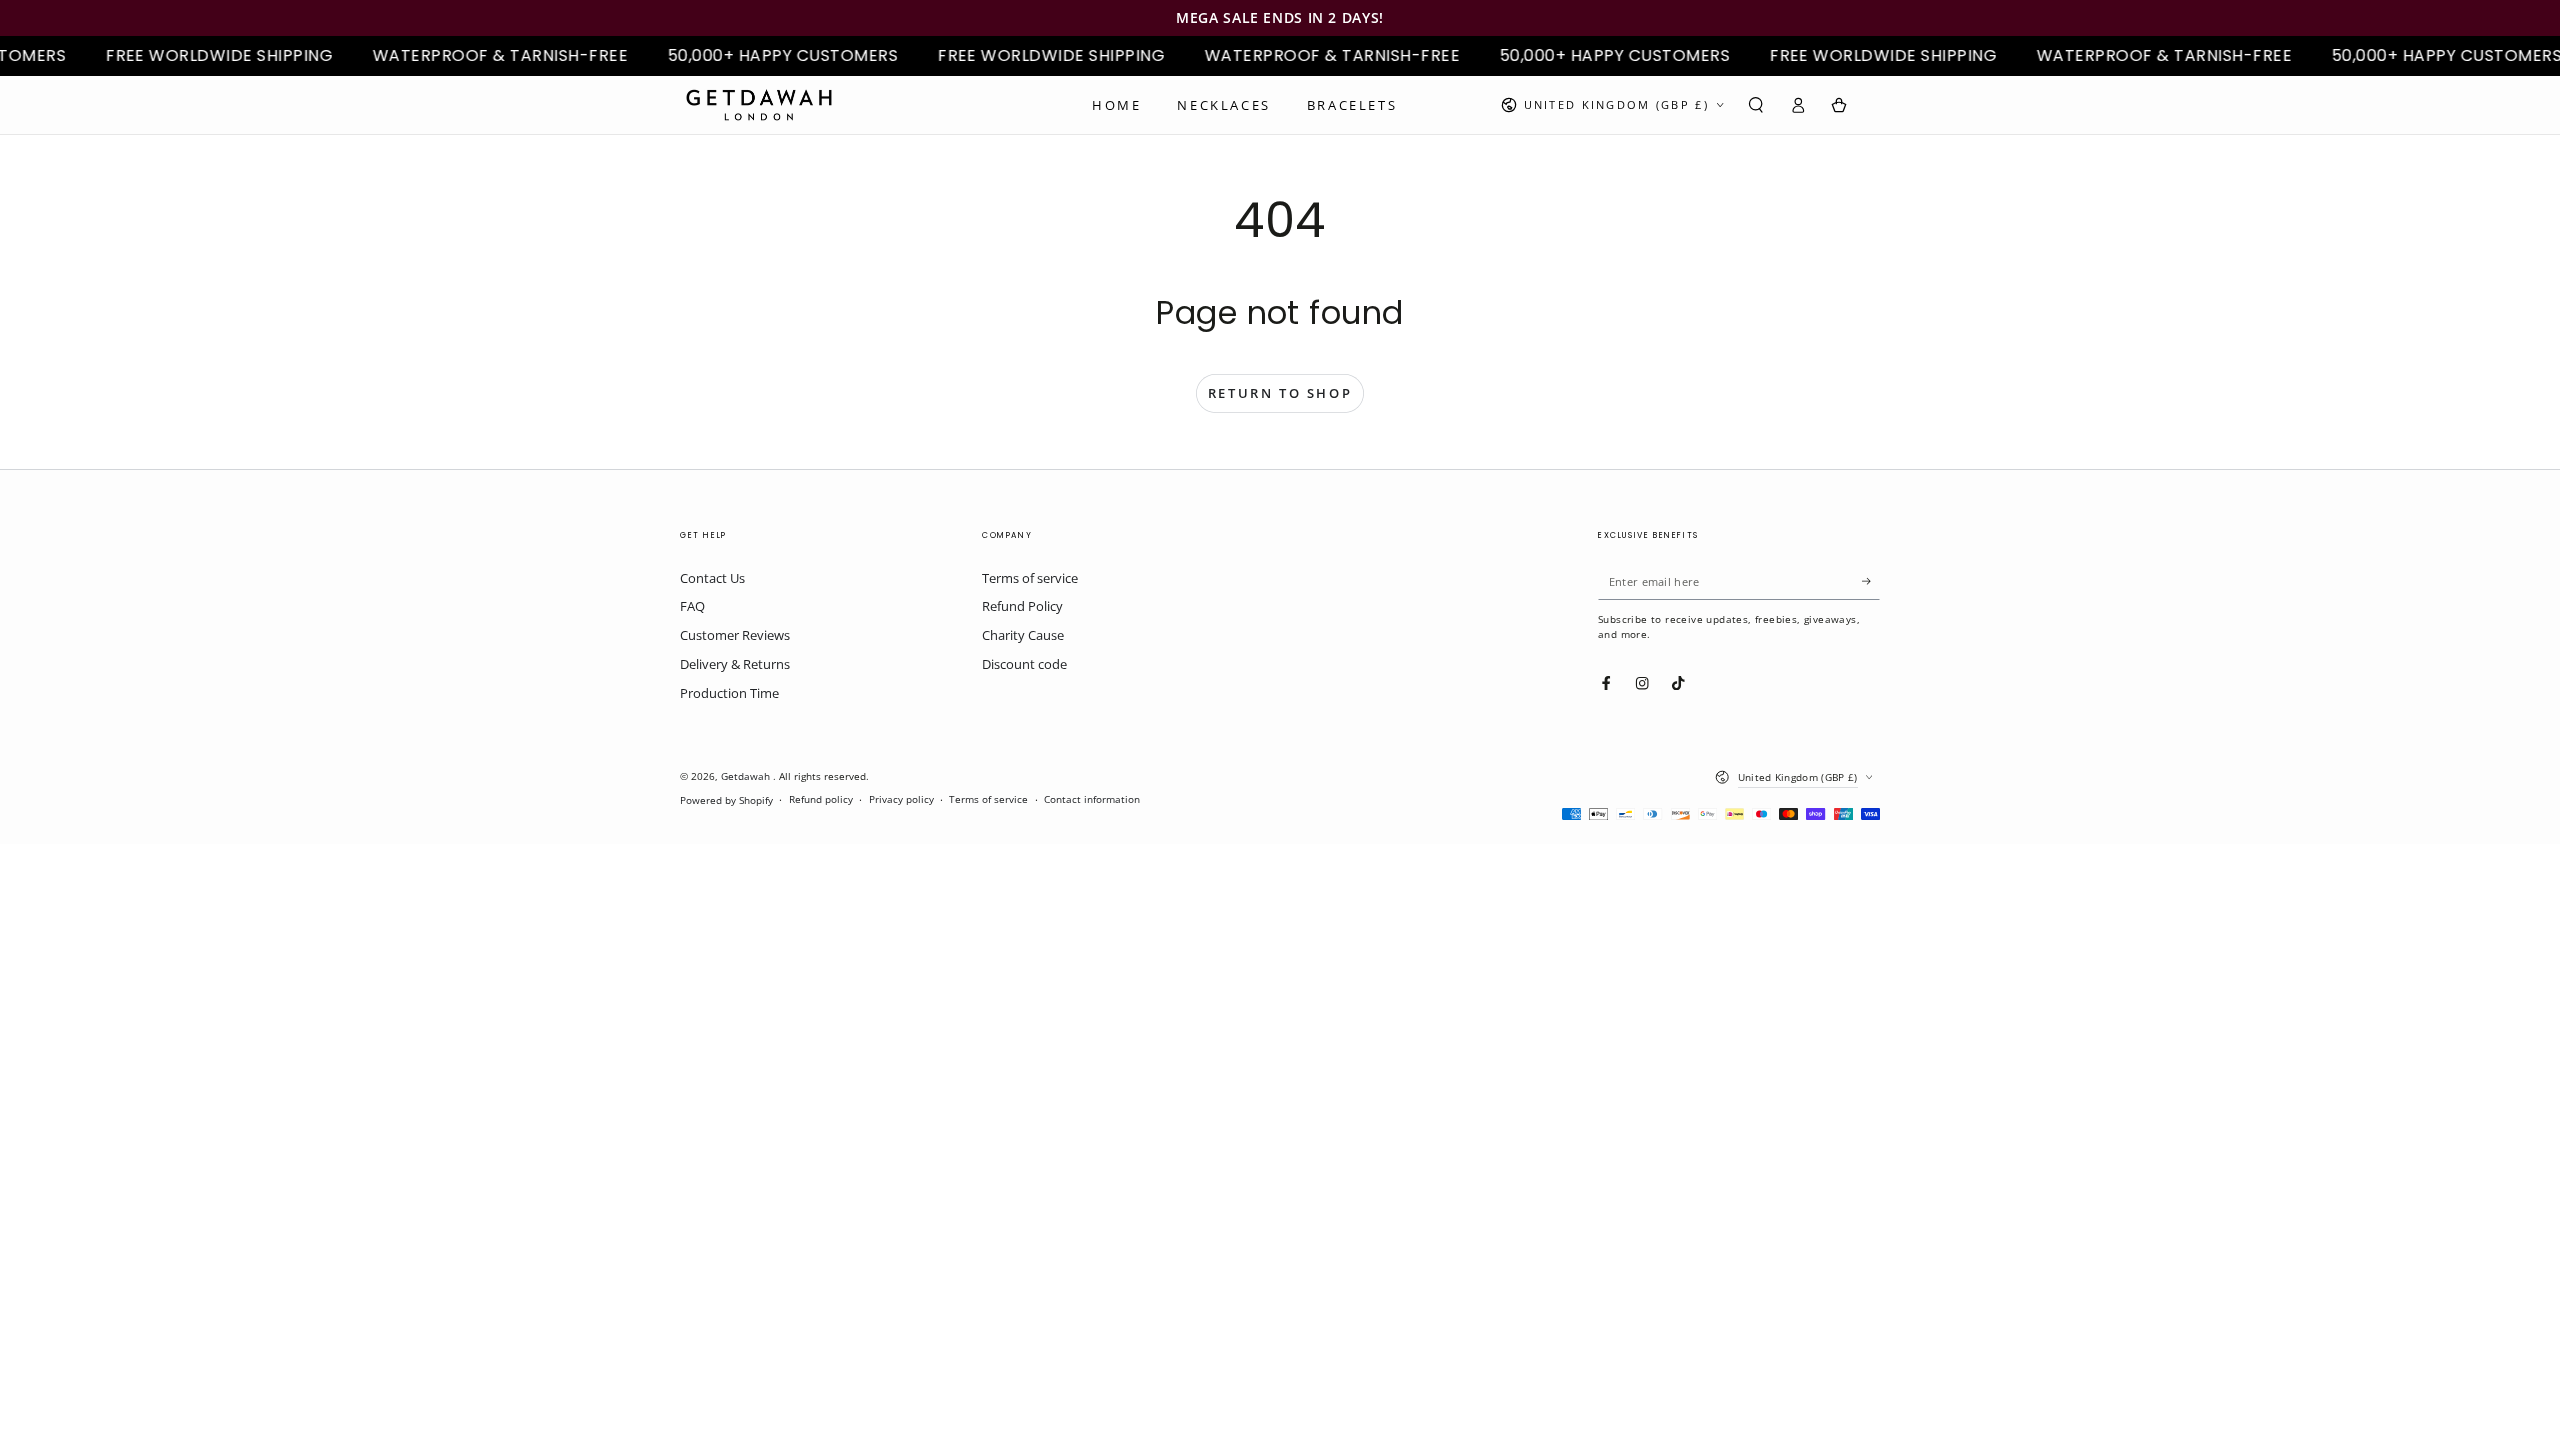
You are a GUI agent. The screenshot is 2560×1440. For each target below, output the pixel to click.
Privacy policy (901, 799)
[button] (1756, 104)
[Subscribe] (1871, 581)
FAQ (692, 606)
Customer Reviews (735, 635)
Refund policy (821, 799)
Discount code (1024, 664)
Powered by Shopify (726, 800)
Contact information (1092, 799)
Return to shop (1280, 393)
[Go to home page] (759, 105)
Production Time (729, 693)
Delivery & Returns (735, 664)
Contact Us (712, 578)
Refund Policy (1022, 606)
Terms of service (1030, 578)
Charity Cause (1023, 635)
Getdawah (747, 776)
